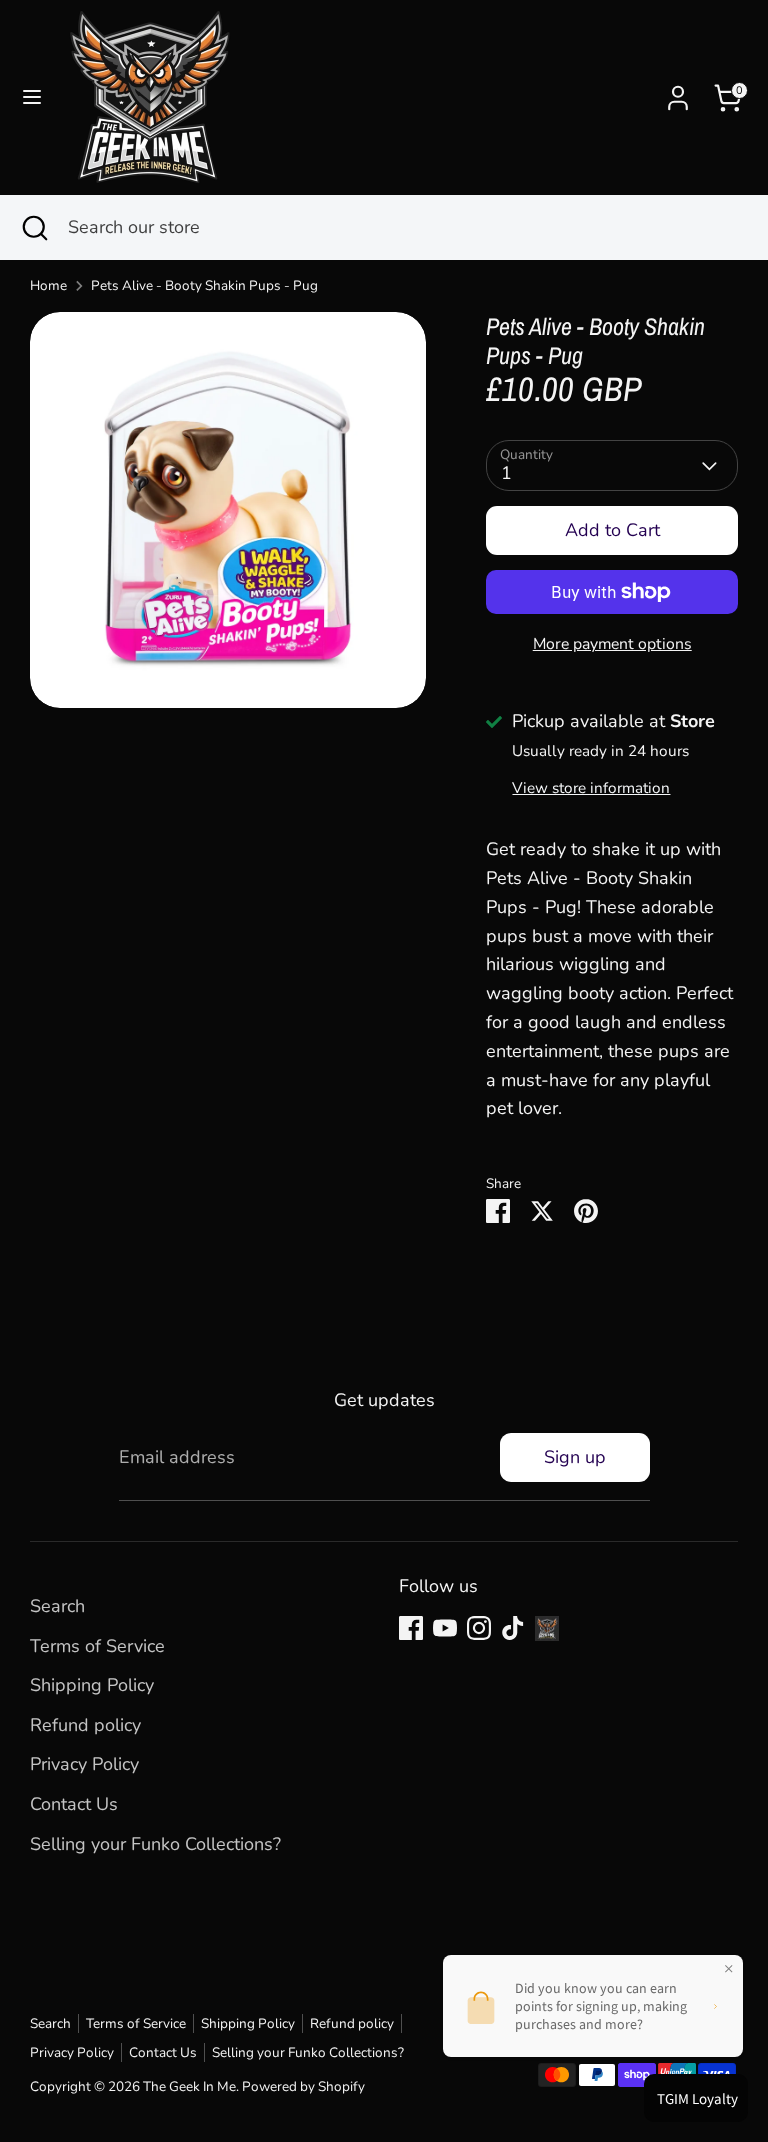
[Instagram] (479, 1628)
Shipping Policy (92, 1685)
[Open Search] (34, 227)
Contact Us (74, 1804)
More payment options (612, 644)
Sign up (575, 1457)
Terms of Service (97, 1646)
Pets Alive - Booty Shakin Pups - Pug (204, 285)
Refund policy (85, 1725)
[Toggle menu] (32, 97)
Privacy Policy (84, 1764)
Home (48, 285)
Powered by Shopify (303, 2086)
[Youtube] (445, 1628)
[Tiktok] (513, 1628)
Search (57, 1606)
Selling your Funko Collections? (155, 1844)
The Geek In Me (189, 2086)
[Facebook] (411, 1628)
